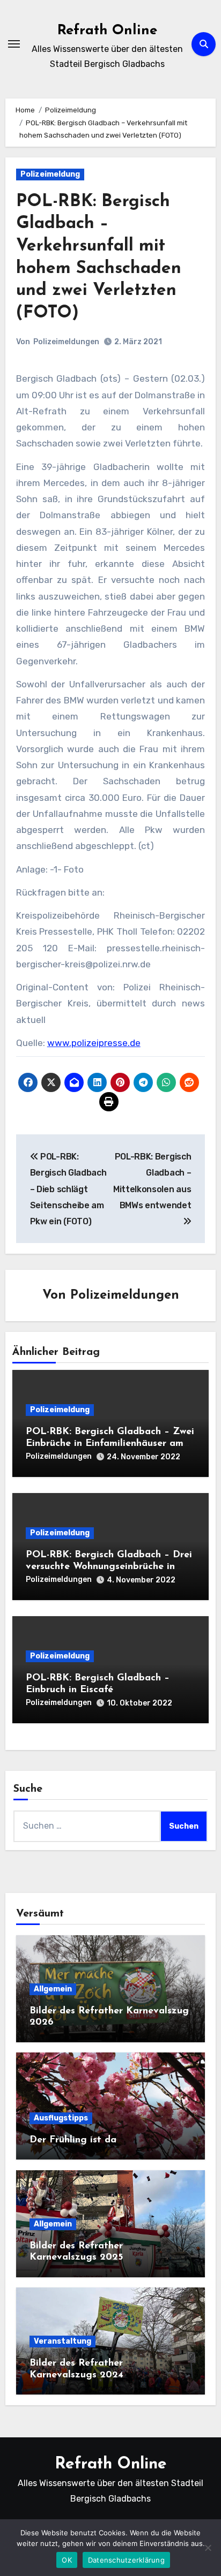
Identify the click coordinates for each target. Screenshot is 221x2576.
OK (67, 2560)
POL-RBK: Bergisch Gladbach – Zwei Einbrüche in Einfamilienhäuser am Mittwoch (110, 1444)
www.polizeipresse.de (94, 1043)
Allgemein (53, 1989)
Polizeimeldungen (66, 342)
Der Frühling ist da (73, 2140)
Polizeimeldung (50, 174)
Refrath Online (107, 31)
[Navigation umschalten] (14, 44)
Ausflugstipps (61, 2118)
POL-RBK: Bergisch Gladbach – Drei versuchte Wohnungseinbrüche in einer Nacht (109, 1567)
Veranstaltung (62, 2341)
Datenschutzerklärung (126, 2560)
